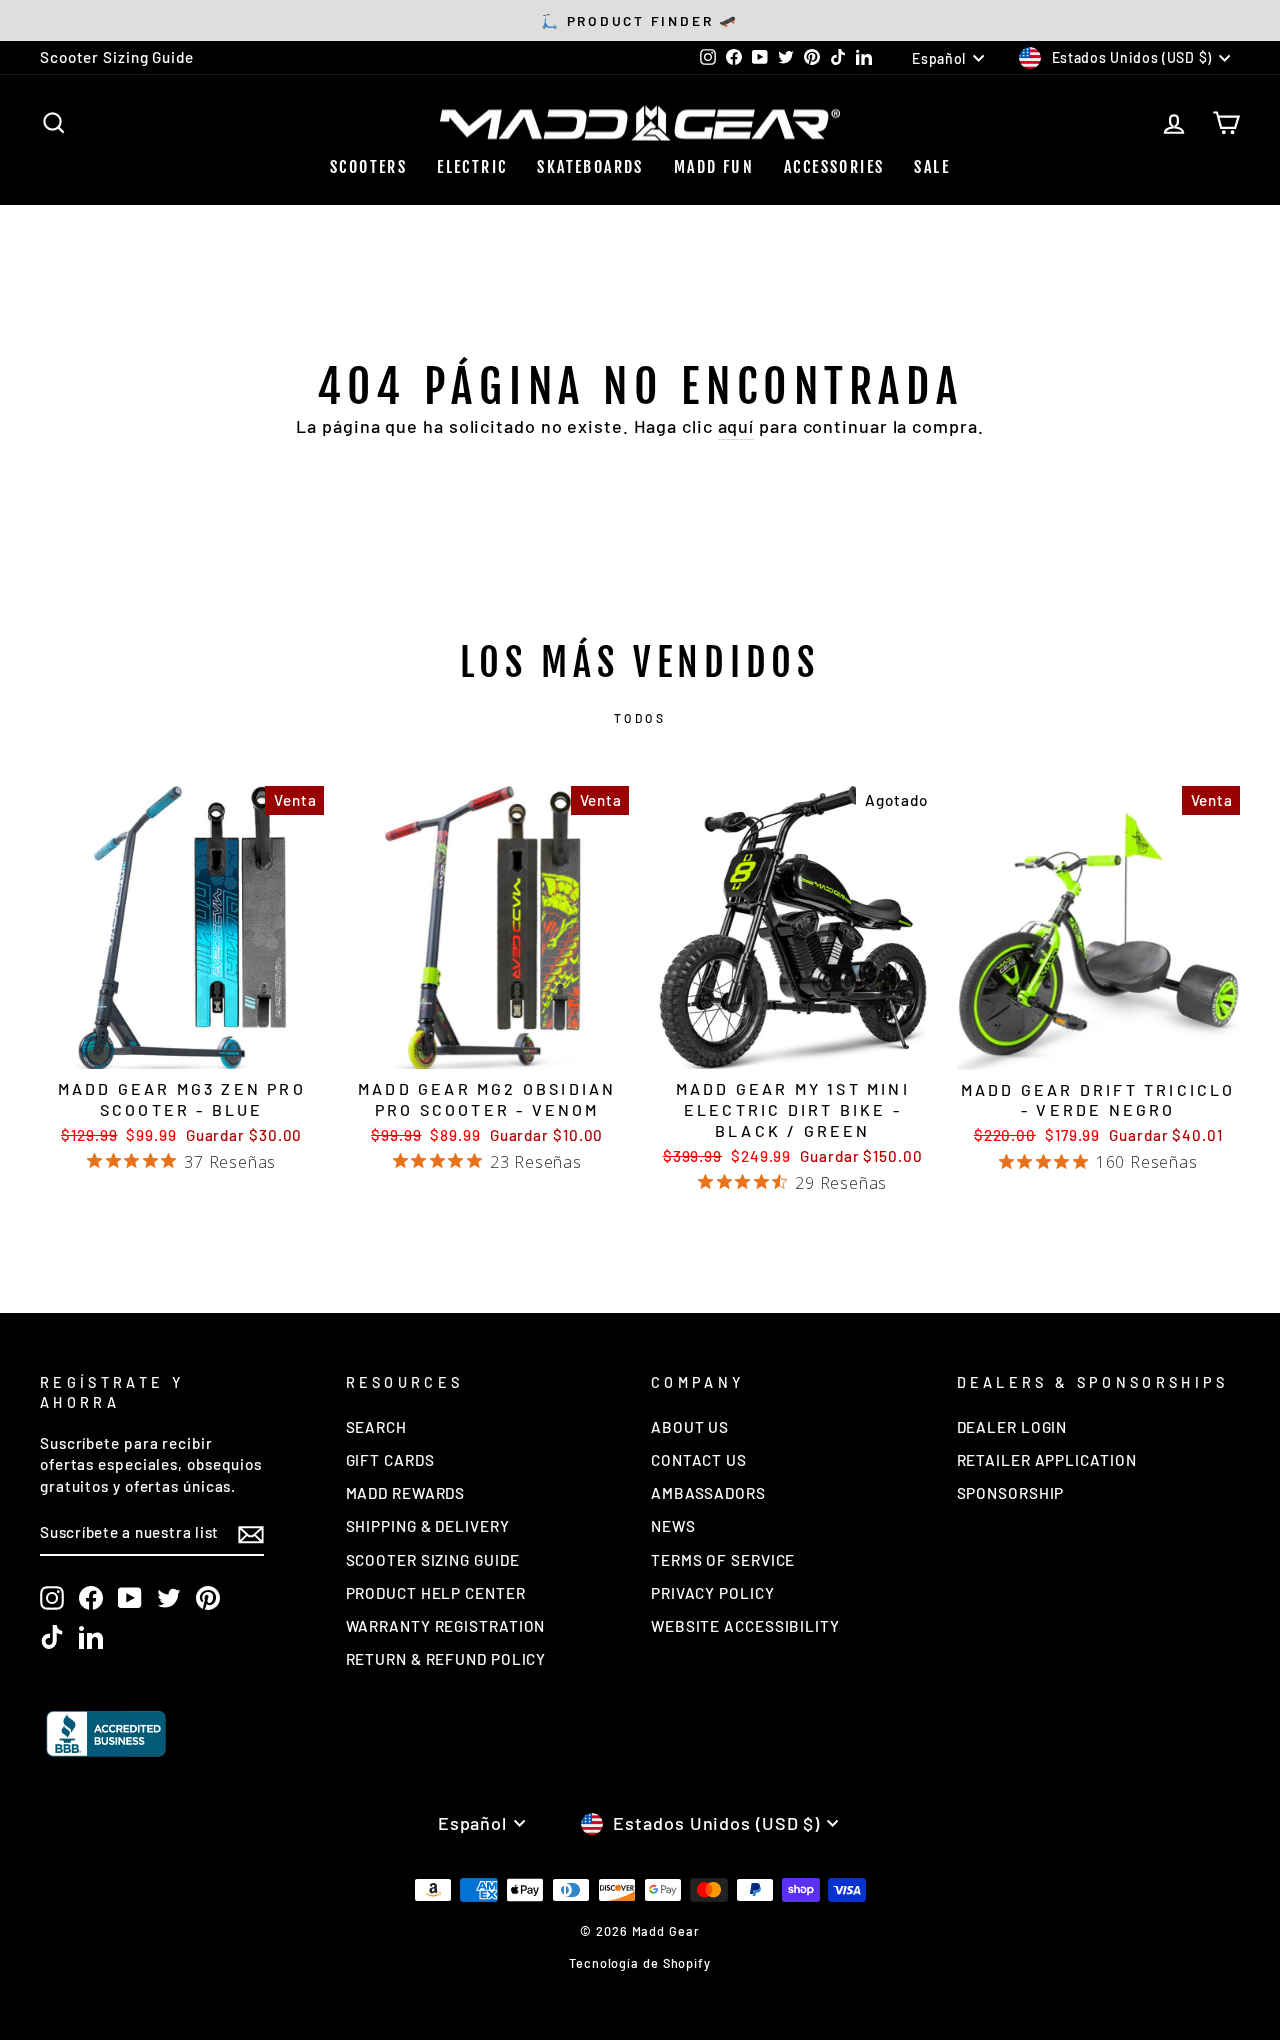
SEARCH (376, 1427)
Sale (932, 167)
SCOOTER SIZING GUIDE (433, 1560)
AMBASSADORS (708, 1493)
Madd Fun (714, 167)
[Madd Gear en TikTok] (52, 1637)
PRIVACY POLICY (713, 1593)
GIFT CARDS (390, 1460)
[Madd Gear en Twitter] (169, 1598)
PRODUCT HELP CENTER (436, 1593)
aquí (736, 426)
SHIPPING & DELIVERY (428, 1526)
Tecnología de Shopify (640, 1963)
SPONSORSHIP (1011, 1493)
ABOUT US (690, 1427)
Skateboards (590, 167)
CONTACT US (699, 1460)
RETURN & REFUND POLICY (446, 1659)
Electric (472, 167)
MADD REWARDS (406, 1493)
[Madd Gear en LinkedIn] (91, 1637)
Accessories (834, 167)
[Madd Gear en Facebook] (91, 1598)
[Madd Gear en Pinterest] (208, 1598)
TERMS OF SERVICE (723, 1560)
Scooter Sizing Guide (117, 57)
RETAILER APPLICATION (1047, 1460)
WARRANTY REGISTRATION (446, 1626)
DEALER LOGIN (1012, 1427)
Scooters (368, 167)
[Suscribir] (251, 1534)
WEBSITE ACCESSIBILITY (745, 1626)
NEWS (673, 1526)
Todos (640, 718)
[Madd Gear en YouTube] (130, 1598)
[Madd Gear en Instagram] (52, 1598)
